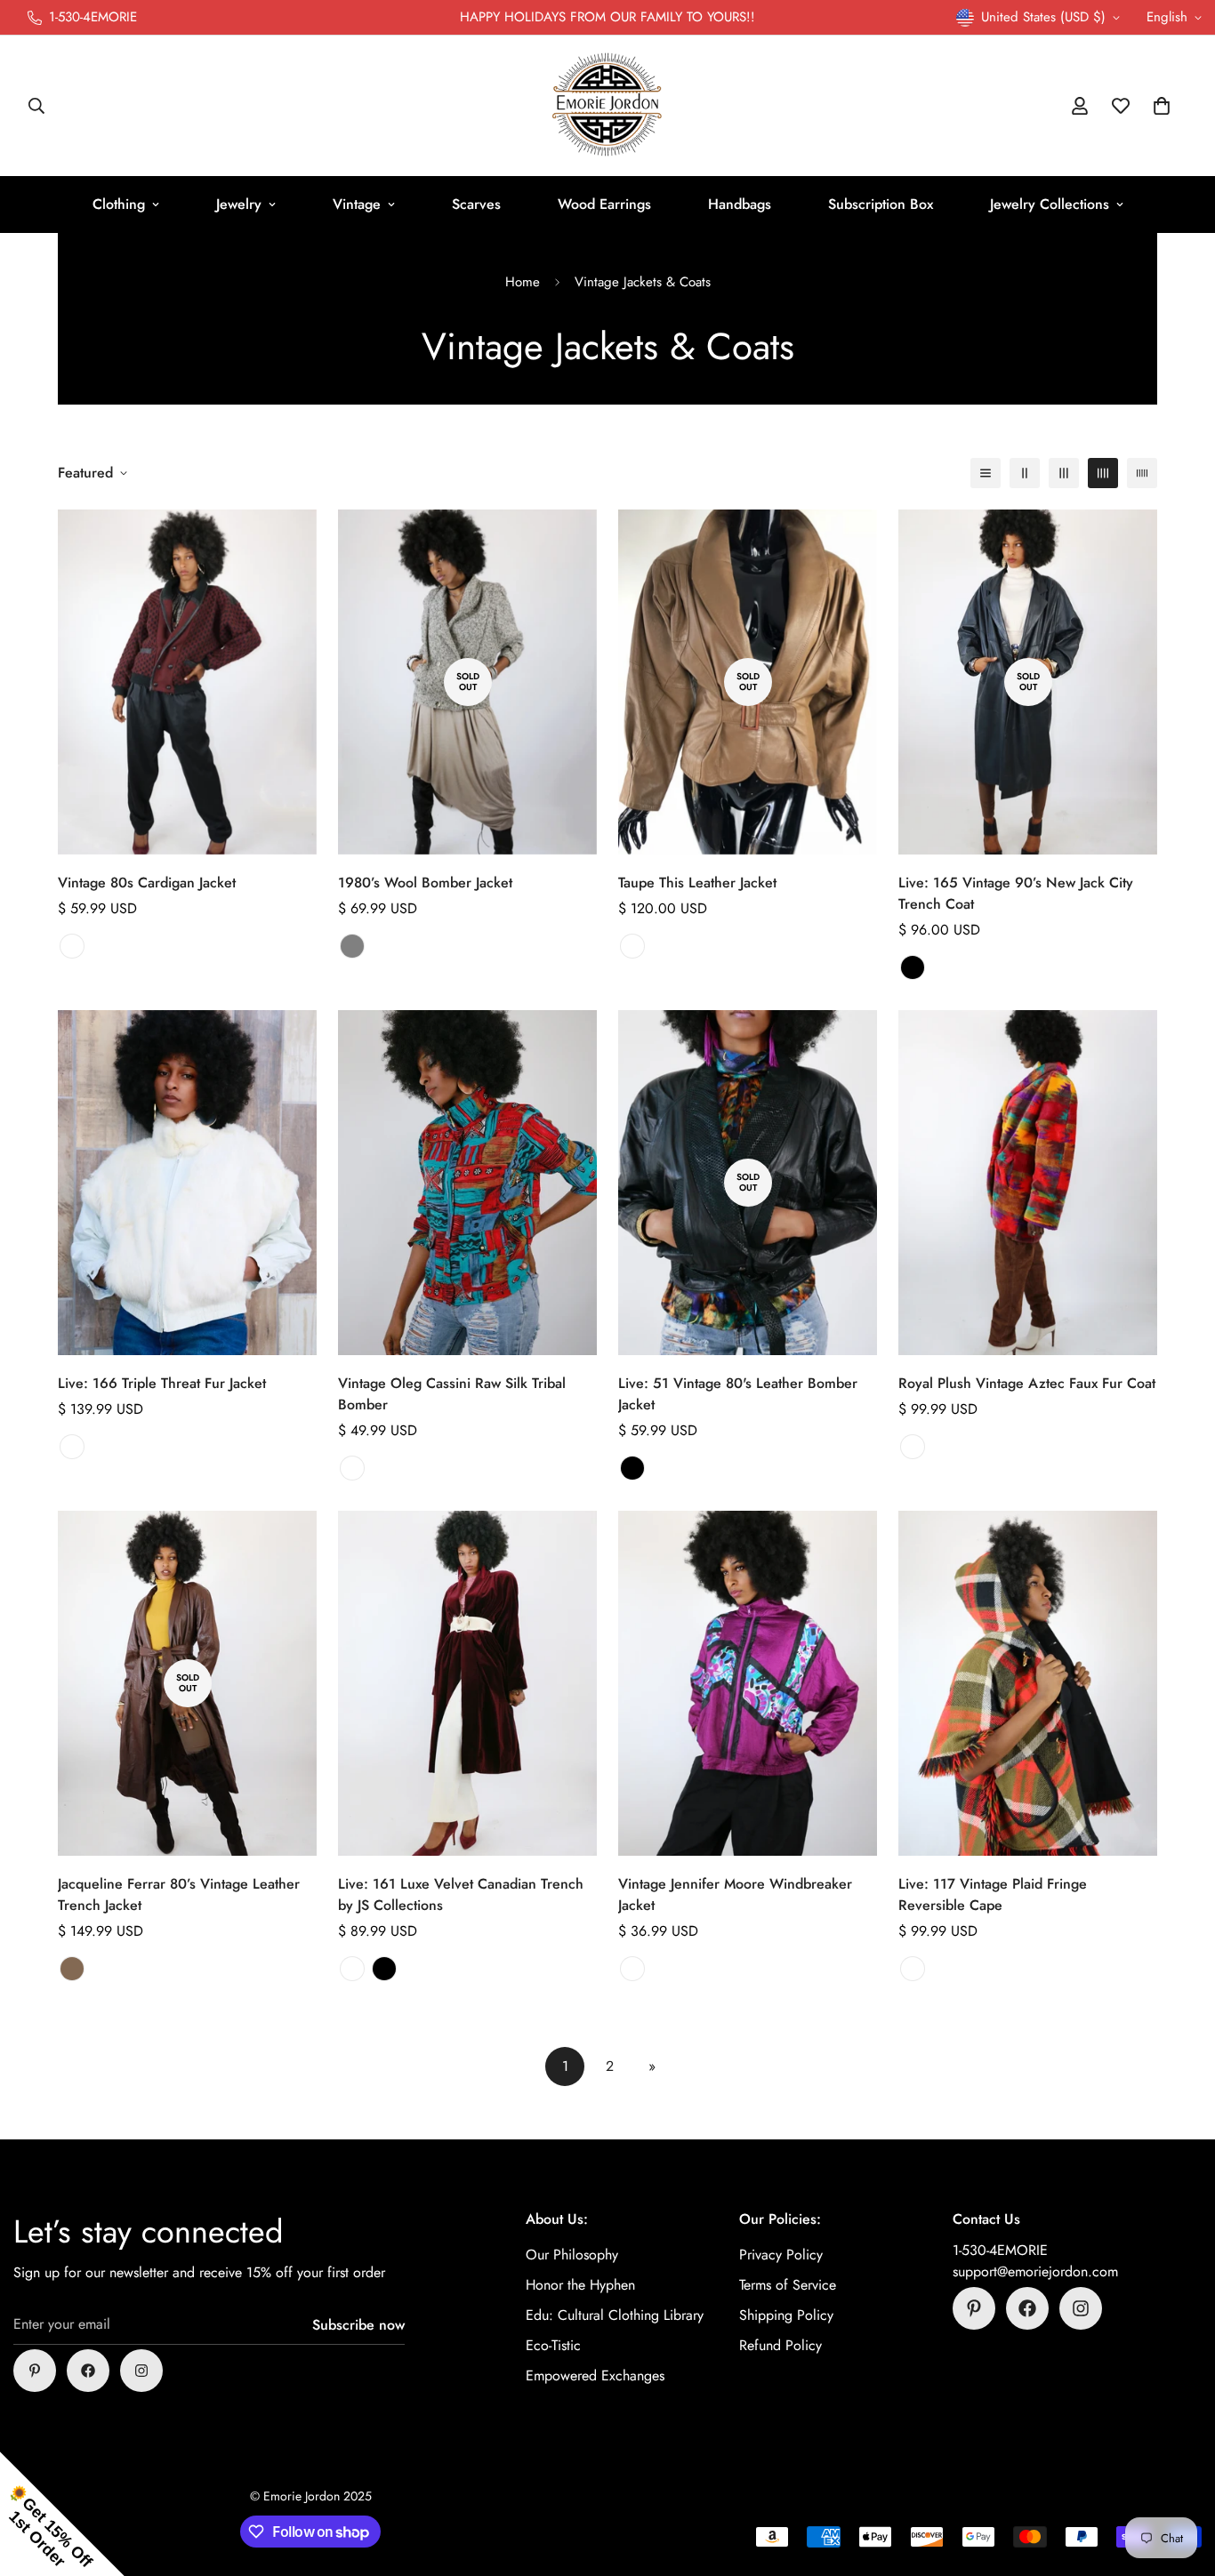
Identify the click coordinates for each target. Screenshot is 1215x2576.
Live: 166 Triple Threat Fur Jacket (162, 1383)
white (72, 1447)
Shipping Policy (786, 2315)
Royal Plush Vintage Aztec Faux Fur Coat (1027, 1383)
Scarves (476, 204)
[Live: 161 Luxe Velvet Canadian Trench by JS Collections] (467, 1683)
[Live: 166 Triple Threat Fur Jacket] (187, 1183)
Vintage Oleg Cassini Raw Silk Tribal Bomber (452, 1394)
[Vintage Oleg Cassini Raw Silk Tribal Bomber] (467, 1183)
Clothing (119, 204)
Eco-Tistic (553, 2345)
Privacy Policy (781, 2255)
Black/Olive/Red (913, 1969)
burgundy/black (72, 946)
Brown (72, 1969)
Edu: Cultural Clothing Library (615, 2315)
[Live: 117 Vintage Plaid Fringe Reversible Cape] (1028, 1683)
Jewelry (239, 204)
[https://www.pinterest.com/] (35, 2371)
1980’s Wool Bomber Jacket (425, 883)
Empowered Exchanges (595, 2375)
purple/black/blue (632, 1969)
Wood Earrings (604, 204)
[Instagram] (141, 2371)
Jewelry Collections (1050, 204)
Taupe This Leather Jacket (697, 883)
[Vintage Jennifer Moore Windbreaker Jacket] (748, 1683)
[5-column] (1142, 473)
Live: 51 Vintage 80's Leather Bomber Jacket (738, 1394)
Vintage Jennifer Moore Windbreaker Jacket (735, 1894)
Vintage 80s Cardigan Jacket (147, 883)
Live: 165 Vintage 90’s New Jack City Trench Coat (1016, 893)
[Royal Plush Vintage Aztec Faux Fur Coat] (1028, 1183)
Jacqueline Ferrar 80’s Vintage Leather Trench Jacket (179, 1894)
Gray (352, 946)
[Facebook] (88, 2371)
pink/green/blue (352, 1468)
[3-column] (1064, 473)
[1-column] (986, 473)
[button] (1162, 106)
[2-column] (1025, 473)
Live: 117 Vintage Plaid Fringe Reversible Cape (993, 1894)
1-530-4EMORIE (1000, 2250)
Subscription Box (881, 204)
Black (913, 967)
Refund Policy (780, 2345)
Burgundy (352, 1969)
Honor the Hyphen (580, 2285)
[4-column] (1103, 473)
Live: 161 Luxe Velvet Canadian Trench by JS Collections (461, 1894)
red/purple (913, 1447)
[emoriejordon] (607, 106)
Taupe (632, 946)
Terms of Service (788, 2285)
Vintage (357, 204)
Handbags (740, 204)
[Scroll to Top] (1180, 2479)
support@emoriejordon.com (1035, 2271)
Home (523, 282)
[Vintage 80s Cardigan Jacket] (187, 682)
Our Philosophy (572, 2255)
